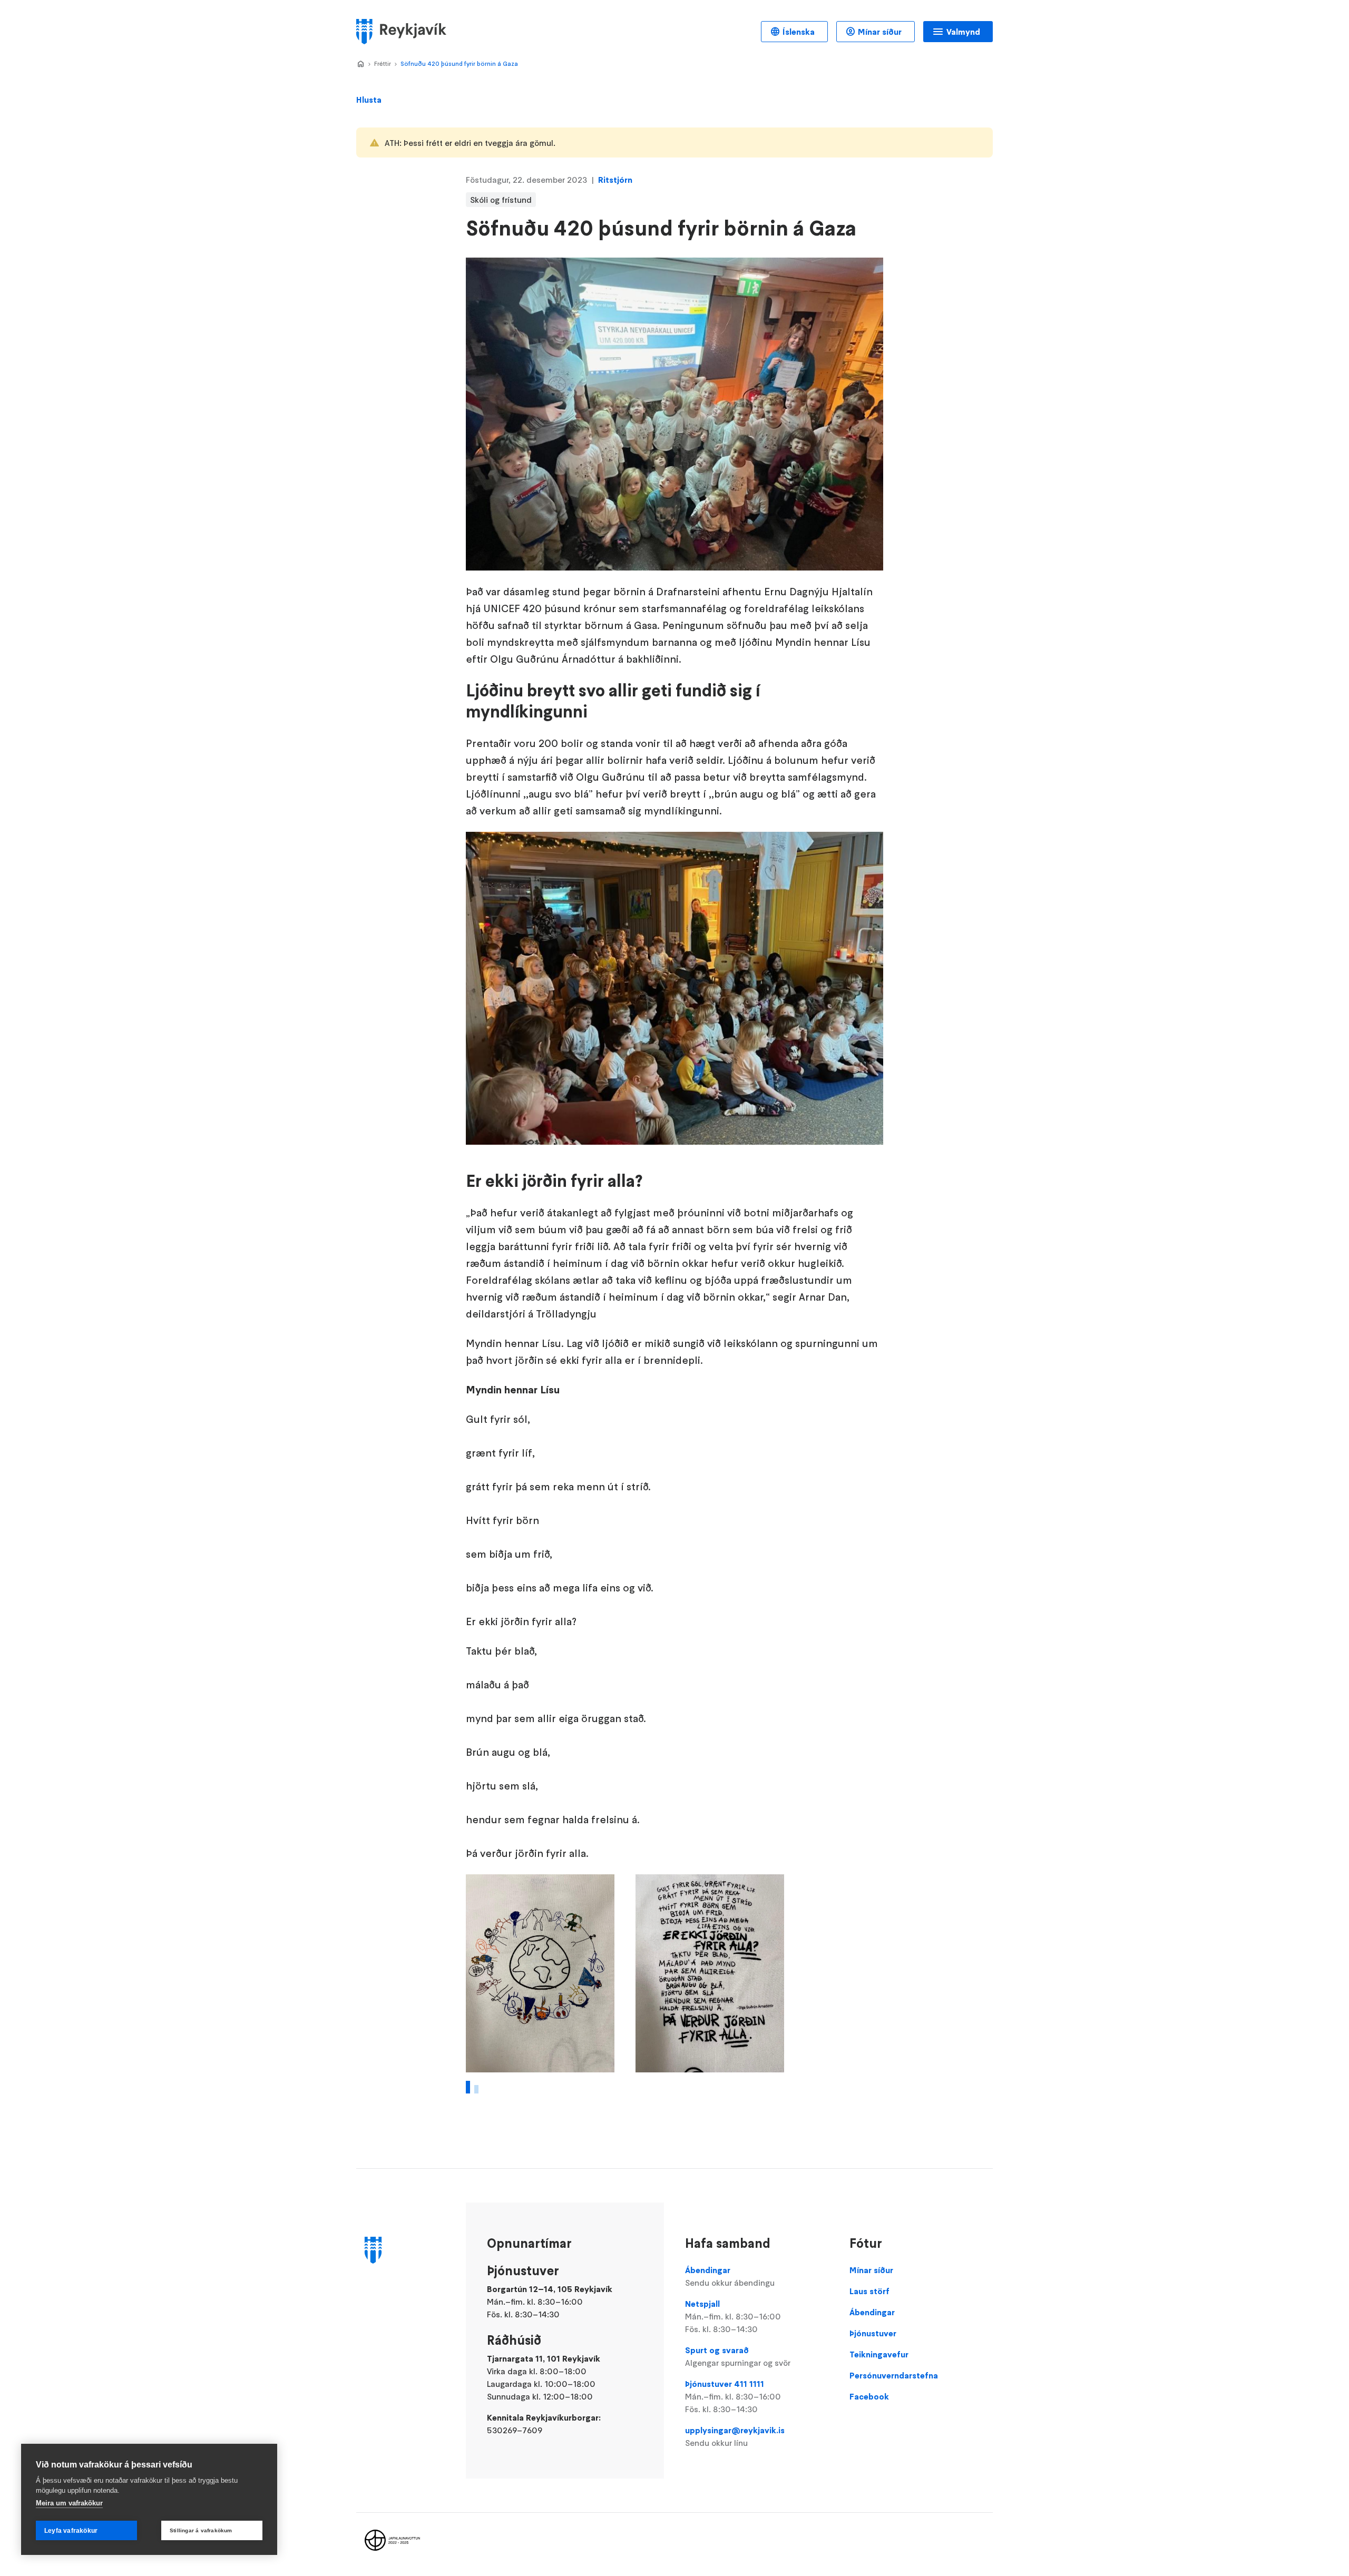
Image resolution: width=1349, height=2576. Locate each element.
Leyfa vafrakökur (71, 2531)
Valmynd (963, 32)
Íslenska (799, 32)
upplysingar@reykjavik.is (735, 2436)
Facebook (869, 2396)
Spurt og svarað (738, 2356)
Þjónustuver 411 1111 (733, 2396)
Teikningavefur (879, 2354)
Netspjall (733, 2316)
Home (360, 64)
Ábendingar (730, 2276)
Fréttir (383, 63)
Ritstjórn (615, 180)
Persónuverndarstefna (894, 2375)
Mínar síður (880, 32)
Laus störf (869, 2291)
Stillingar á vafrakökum (201, 2530)
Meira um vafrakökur (69, 2503)
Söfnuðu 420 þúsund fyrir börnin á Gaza (459, 63)
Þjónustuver (873, 2333)
